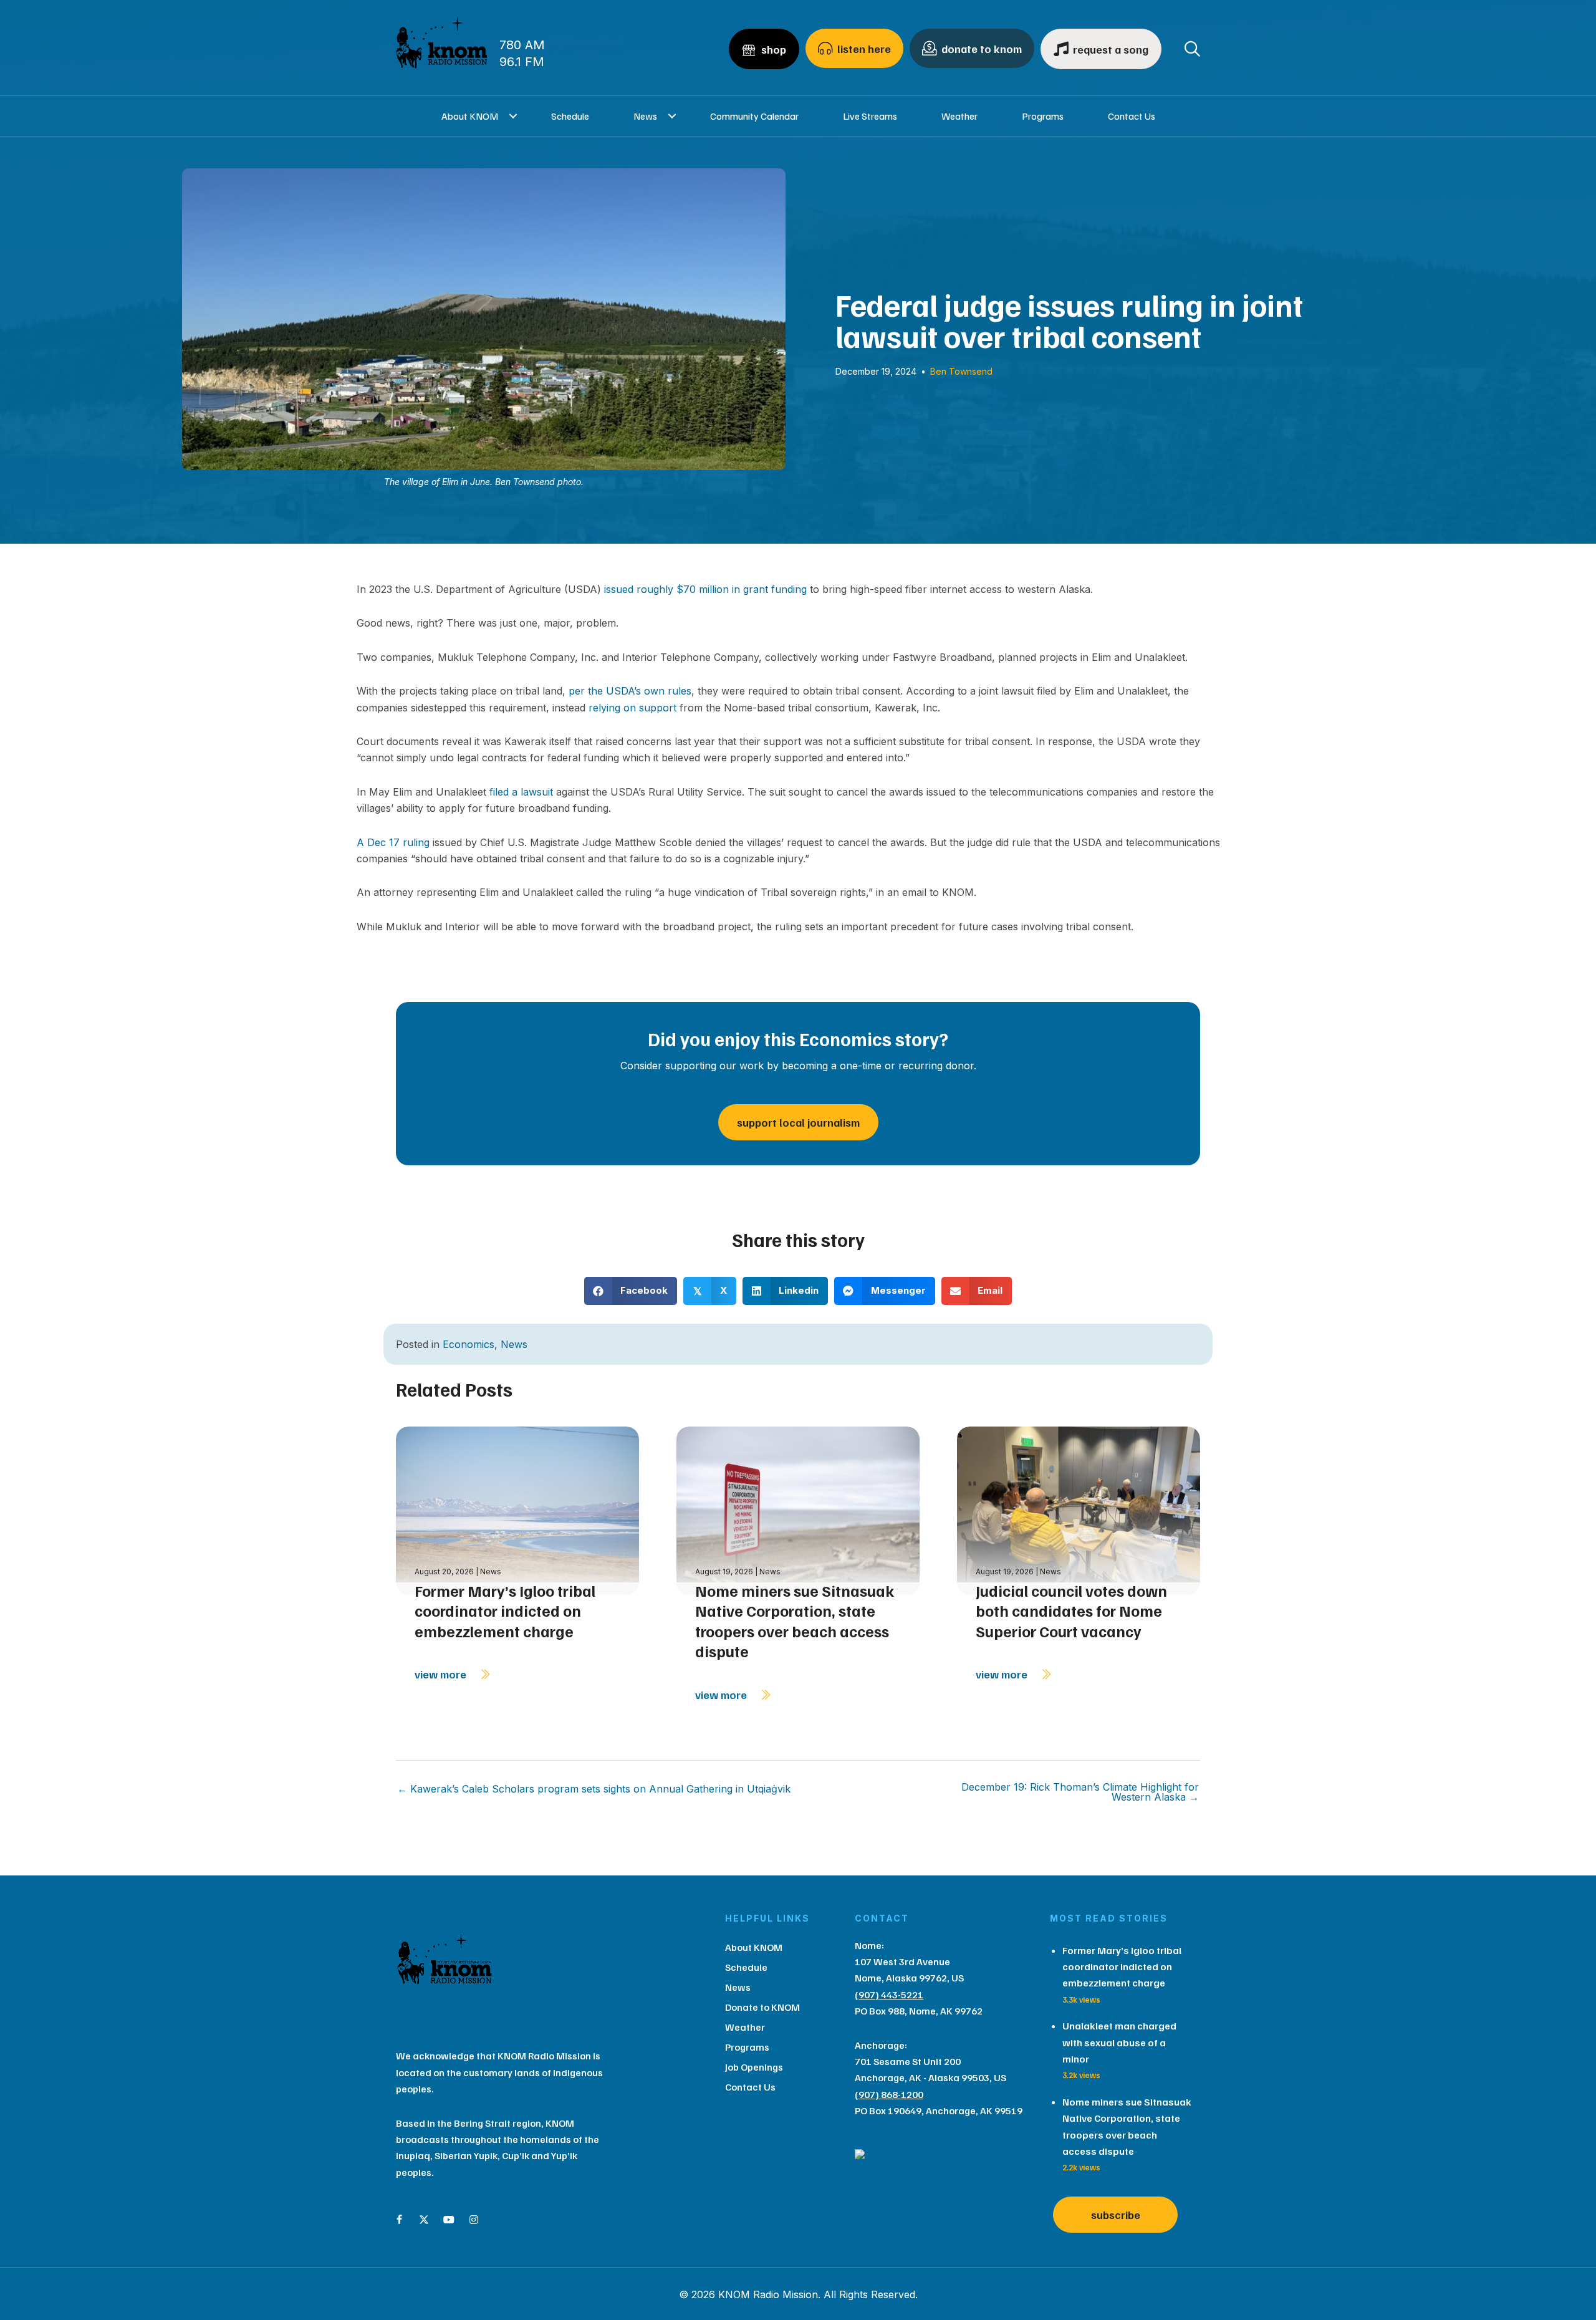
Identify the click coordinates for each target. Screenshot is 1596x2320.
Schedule (570, 116)
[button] (513, 116)
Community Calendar (754, 116)
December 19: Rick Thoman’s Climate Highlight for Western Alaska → (1080, 1792)
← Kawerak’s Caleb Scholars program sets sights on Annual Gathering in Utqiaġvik (594, 1789)
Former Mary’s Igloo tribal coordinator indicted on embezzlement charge (505, 1611)
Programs (1043, 116)
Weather (959, 116)
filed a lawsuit (521, 792)
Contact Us (1132, 116)
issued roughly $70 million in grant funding (705, 589)
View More (442, 1674)
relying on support (632, 708)
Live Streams (870, 116)
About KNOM (470, 116)
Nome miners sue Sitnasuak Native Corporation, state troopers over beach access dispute (795, 1621)
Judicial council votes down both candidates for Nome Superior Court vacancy (1071, 1611)
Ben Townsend (961, 371)
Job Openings (754, 2067)
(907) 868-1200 (889, 2094)
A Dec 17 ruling (393, 842)
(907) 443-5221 (889, 1995)
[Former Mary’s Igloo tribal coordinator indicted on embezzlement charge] (517, 1510)
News (645, 116)
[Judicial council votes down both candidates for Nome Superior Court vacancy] (1079, 1510)
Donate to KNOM (762, 2007)
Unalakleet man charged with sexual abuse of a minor (1119, 2042)
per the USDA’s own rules (630, 691)
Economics (469, 1344)
